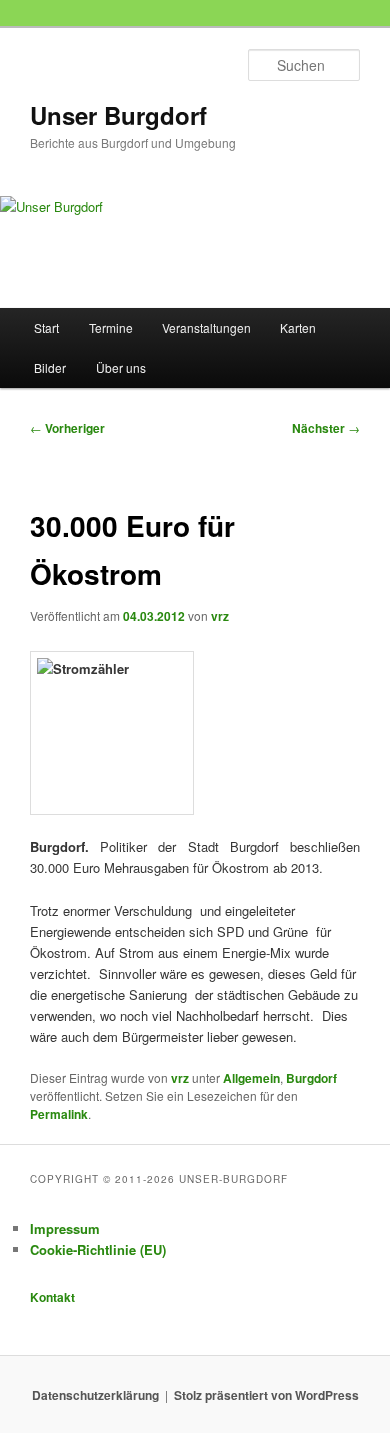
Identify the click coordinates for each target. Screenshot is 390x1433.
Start (46, 327)
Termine (111, 327)
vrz (220, 616)
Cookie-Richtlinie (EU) (98, 1249)
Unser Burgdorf (118, 115)
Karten (298, 327)
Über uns (121, 367)
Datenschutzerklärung (95, 1395)
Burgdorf (311, 1078)
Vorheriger (67, 428)
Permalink (59, 1114)
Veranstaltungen (206, 327)
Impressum (65, 1228)
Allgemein (251, 1078)
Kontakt (52, 1297)
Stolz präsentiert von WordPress (266, 1395)
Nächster (326, 428)
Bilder (50, 367)
